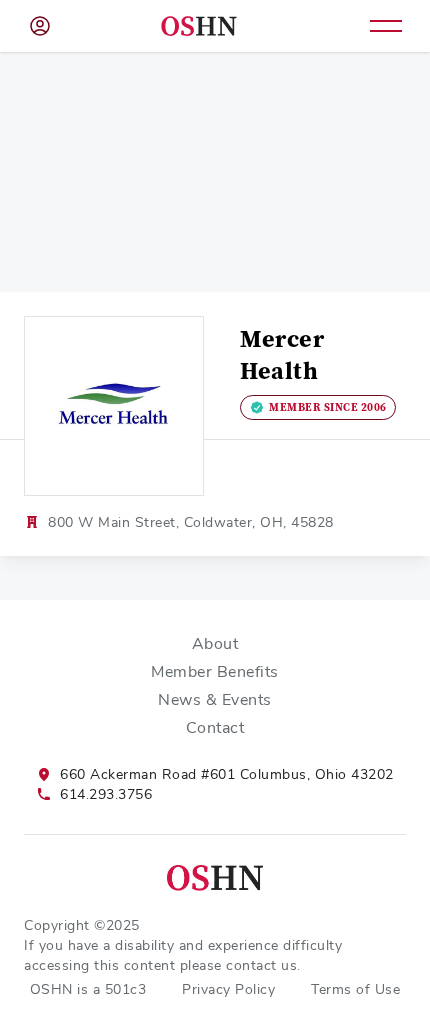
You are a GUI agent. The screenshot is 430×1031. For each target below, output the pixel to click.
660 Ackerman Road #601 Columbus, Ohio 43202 (227, 774)
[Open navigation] (386, 26)
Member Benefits (215, 671)
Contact (215, 727)
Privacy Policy (228, 989)
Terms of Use (355, 989)
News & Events (215, 699)
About (215, 643)
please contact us (239, 965)
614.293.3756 (106, 794)
